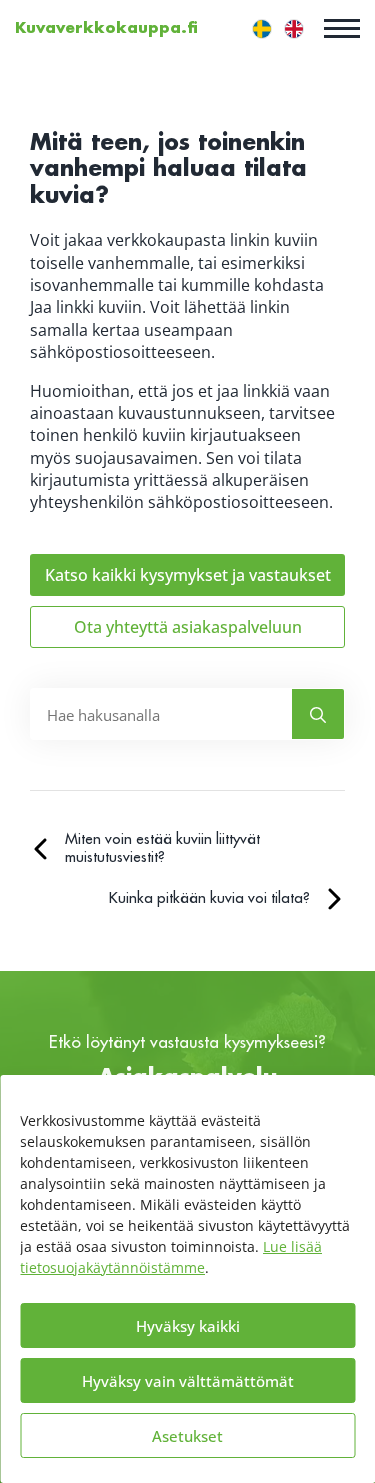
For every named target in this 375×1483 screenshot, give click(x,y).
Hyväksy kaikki (188, 1326)
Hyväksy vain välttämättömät (188, 1381)
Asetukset (187, 1436)
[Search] (318, 715)
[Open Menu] (342, 28)
